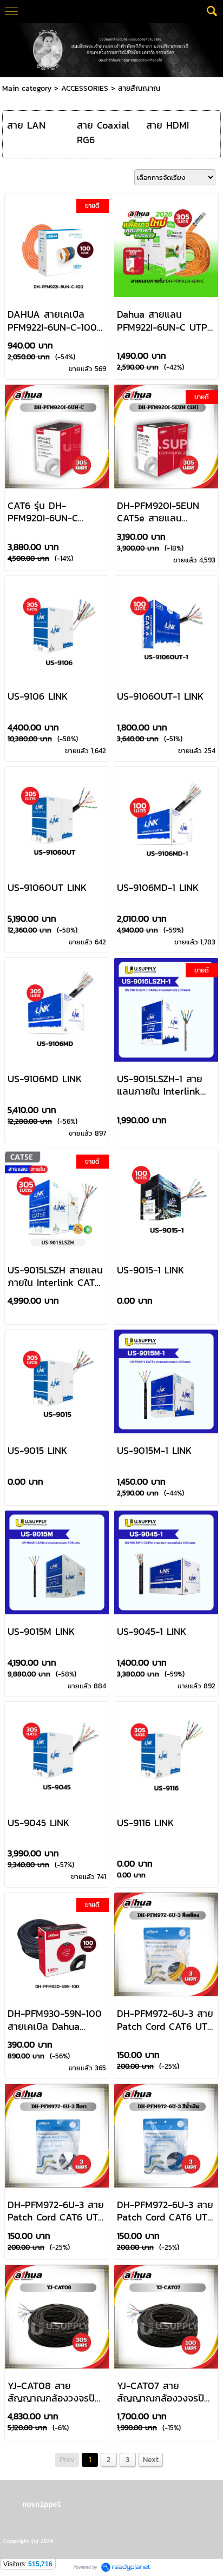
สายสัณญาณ (139, 88)
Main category (27, 88)
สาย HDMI (168, 125)
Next (151, 2460)
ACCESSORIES (85, 88)
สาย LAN (26, 125)
